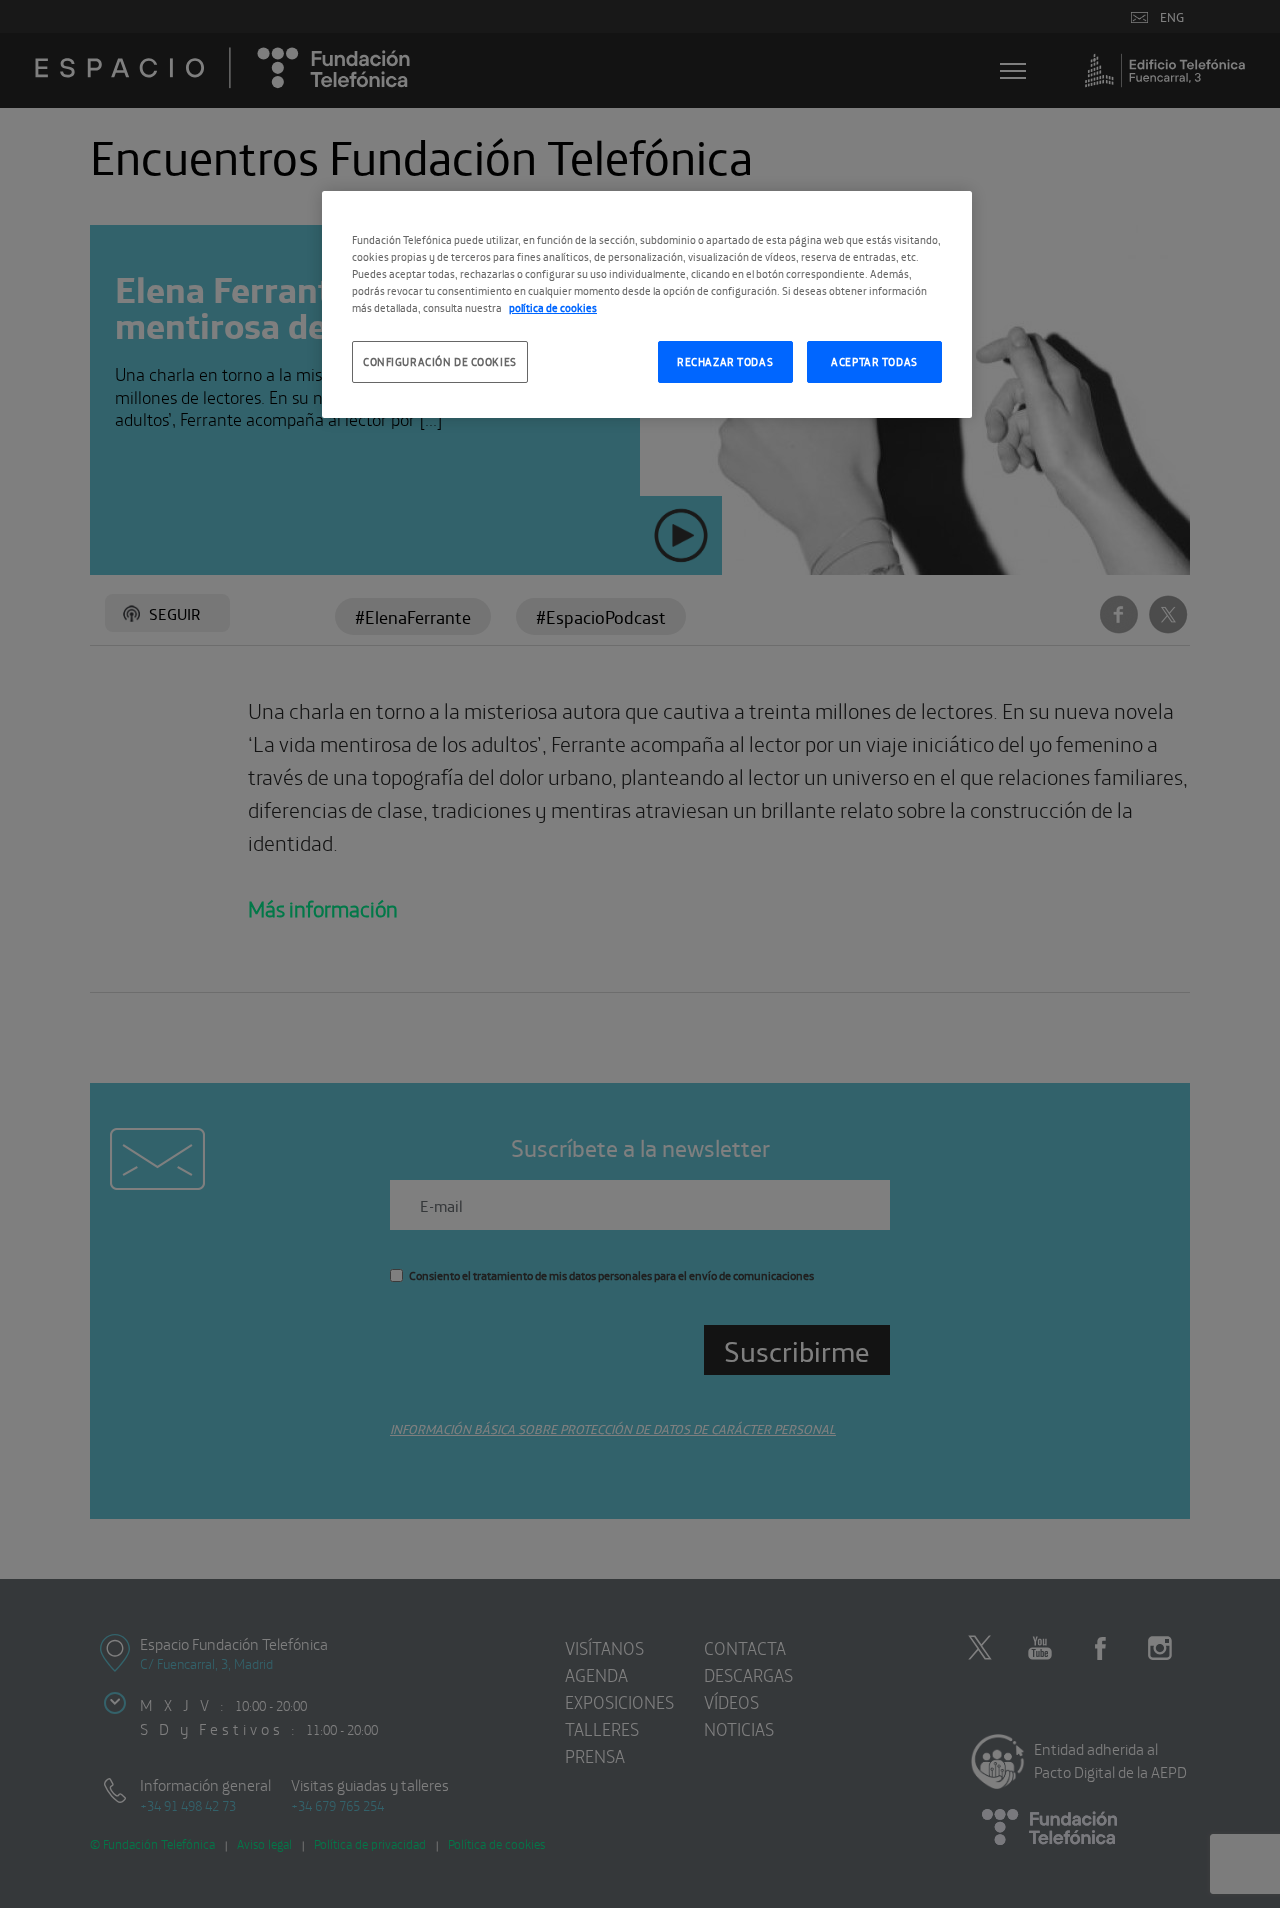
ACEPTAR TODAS (874, 361)
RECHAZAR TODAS (725, 361)
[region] (647, 304)
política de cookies (553, 307)
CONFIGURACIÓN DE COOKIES (440, 361)
